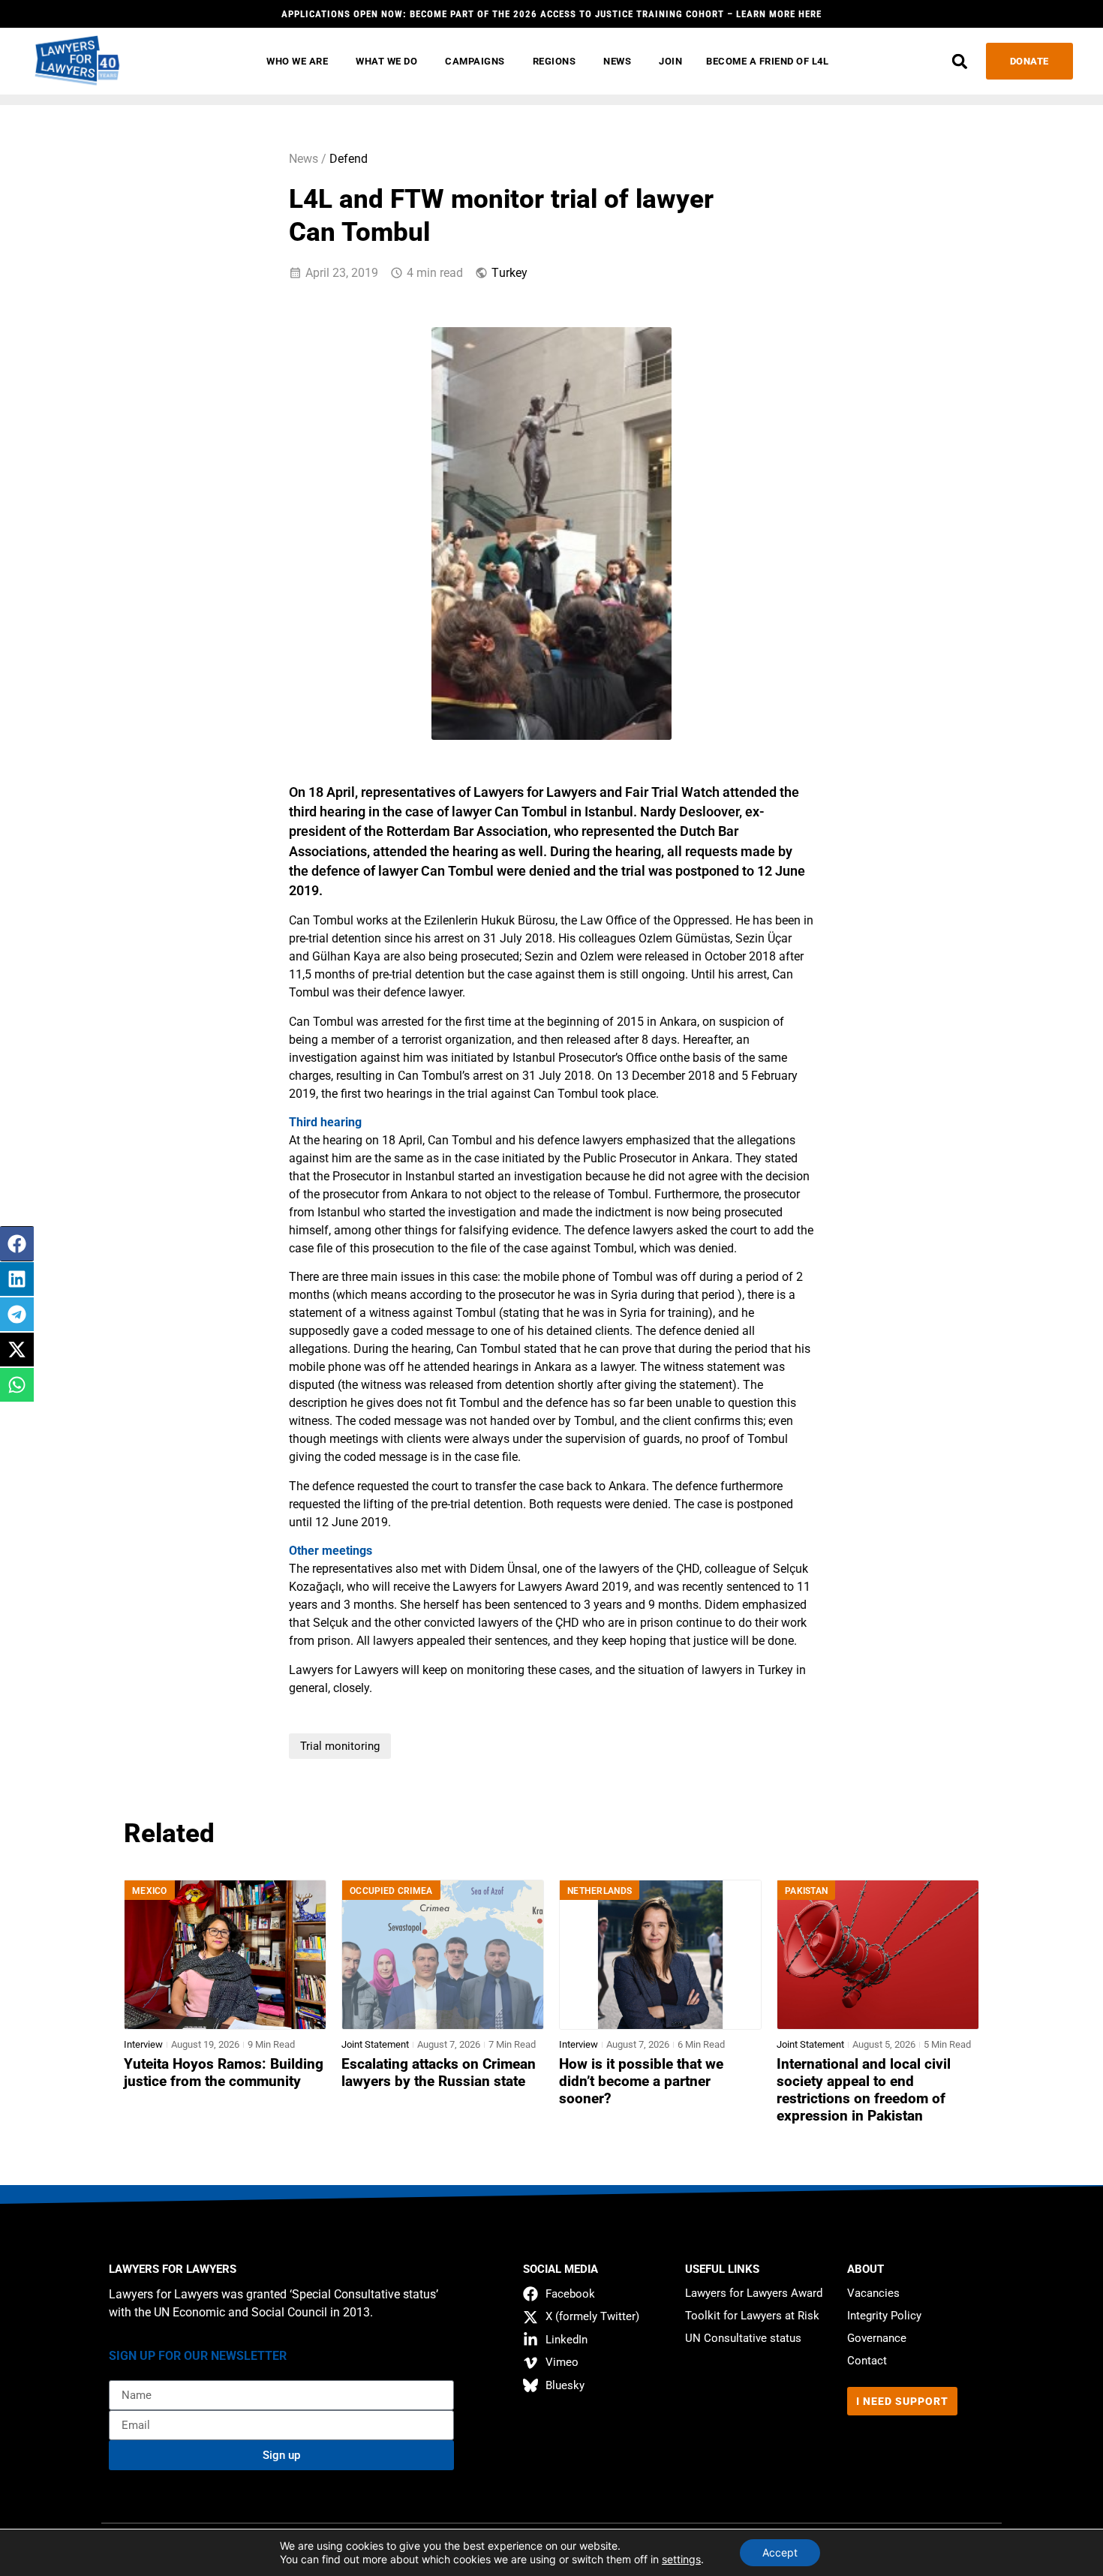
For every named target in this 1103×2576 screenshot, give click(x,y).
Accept (780, 2552)
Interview (143, 2044)
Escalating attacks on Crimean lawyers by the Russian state (439, 2073)
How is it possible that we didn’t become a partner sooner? (641, 2082)
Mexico (150, 1891)
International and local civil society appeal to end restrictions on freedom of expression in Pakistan (864, 2090)
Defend (349, 159)
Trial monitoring (340, 1746)
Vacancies (873, 2293)
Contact (867, 2361)
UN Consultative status (743, 2338)
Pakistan (806, 1891)
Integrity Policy (884, 2316)
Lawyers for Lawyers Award (754, 2293)
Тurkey (509, 273)
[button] (960, 61)
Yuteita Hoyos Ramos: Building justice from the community (224, 2073)
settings (681, 2559)
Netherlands (600, 1891)
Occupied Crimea (391, 1891)
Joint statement (375, 2044)
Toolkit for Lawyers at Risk (752, 2316)
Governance (877, 2338)
